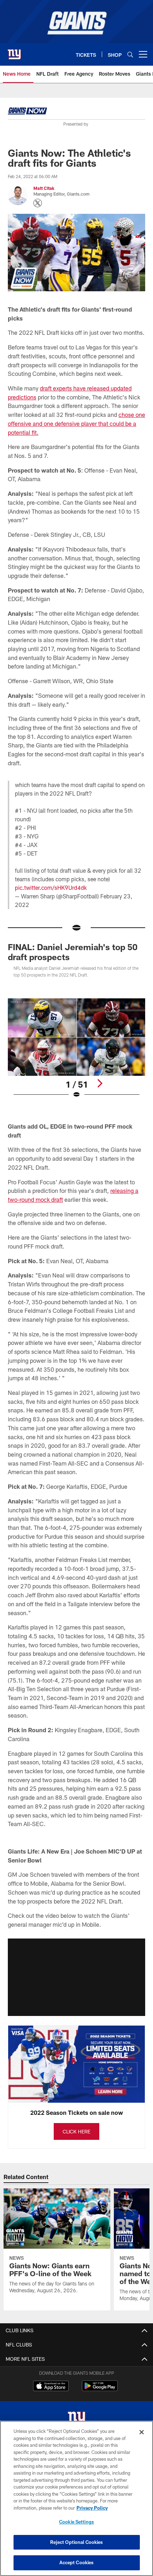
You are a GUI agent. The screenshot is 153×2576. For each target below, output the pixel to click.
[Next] (100, 1083)
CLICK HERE (76, 2131)
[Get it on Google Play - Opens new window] (100, 2390)
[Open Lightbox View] (76, 1048)
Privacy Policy (92, 2508)
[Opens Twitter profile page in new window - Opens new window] (38, 203)
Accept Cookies (77, 2562)
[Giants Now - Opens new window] (27, 112)
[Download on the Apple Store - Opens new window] (51, 2387)
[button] (76, 1977)
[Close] (142, 2432)
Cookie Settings (76, 2522)
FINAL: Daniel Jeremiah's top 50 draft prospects (73, 952)
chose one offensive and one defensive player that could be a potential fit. (76, 423)
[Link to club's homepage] (14, 51)
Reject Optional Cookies (77, 2542)
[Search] (130, 54)
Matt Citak (44, 188)
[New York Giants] (76, 2419)
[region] (76, 2498)
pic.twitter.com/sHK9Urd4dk (51, 888)
